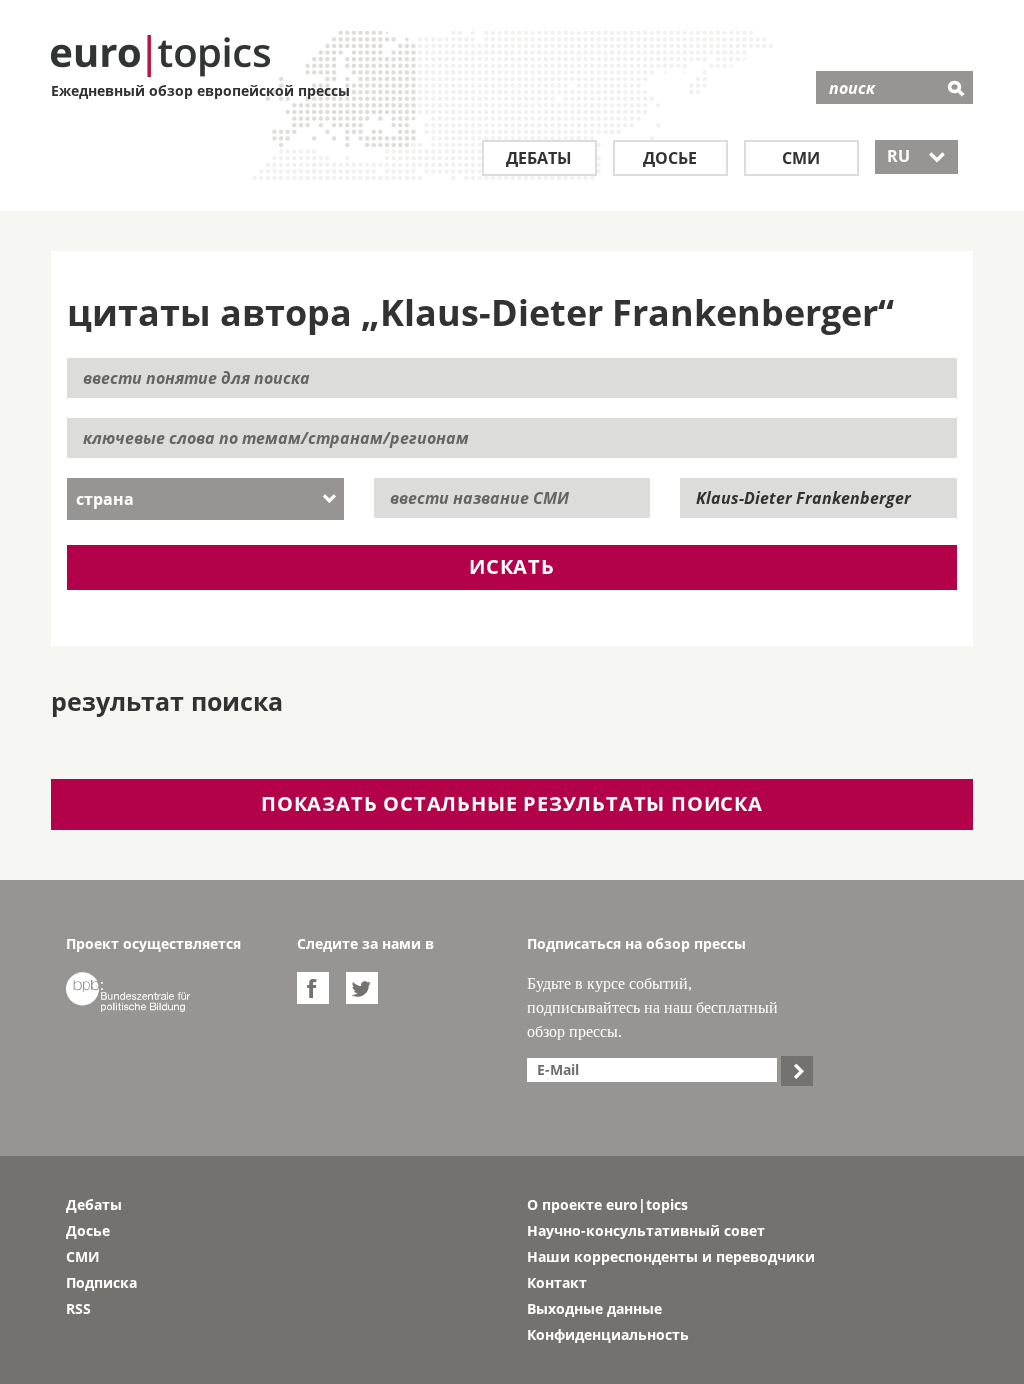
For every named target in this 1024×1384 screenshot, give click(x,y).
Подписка (101, 1282)
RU (916, 156)
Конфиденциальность (608, 1334)
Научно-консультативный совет (646, 1230)
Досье (670, 158)
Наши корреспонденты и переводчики (671, 1256)
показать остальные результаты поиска (512, 803)
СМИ (801, 158)
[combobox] (205, 499)
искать (512, 566)
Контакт (557, 1282)
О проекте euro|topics (607, 1204)
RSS (78, 1308)
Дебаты (539, 158)
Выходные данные (594, 1308)
